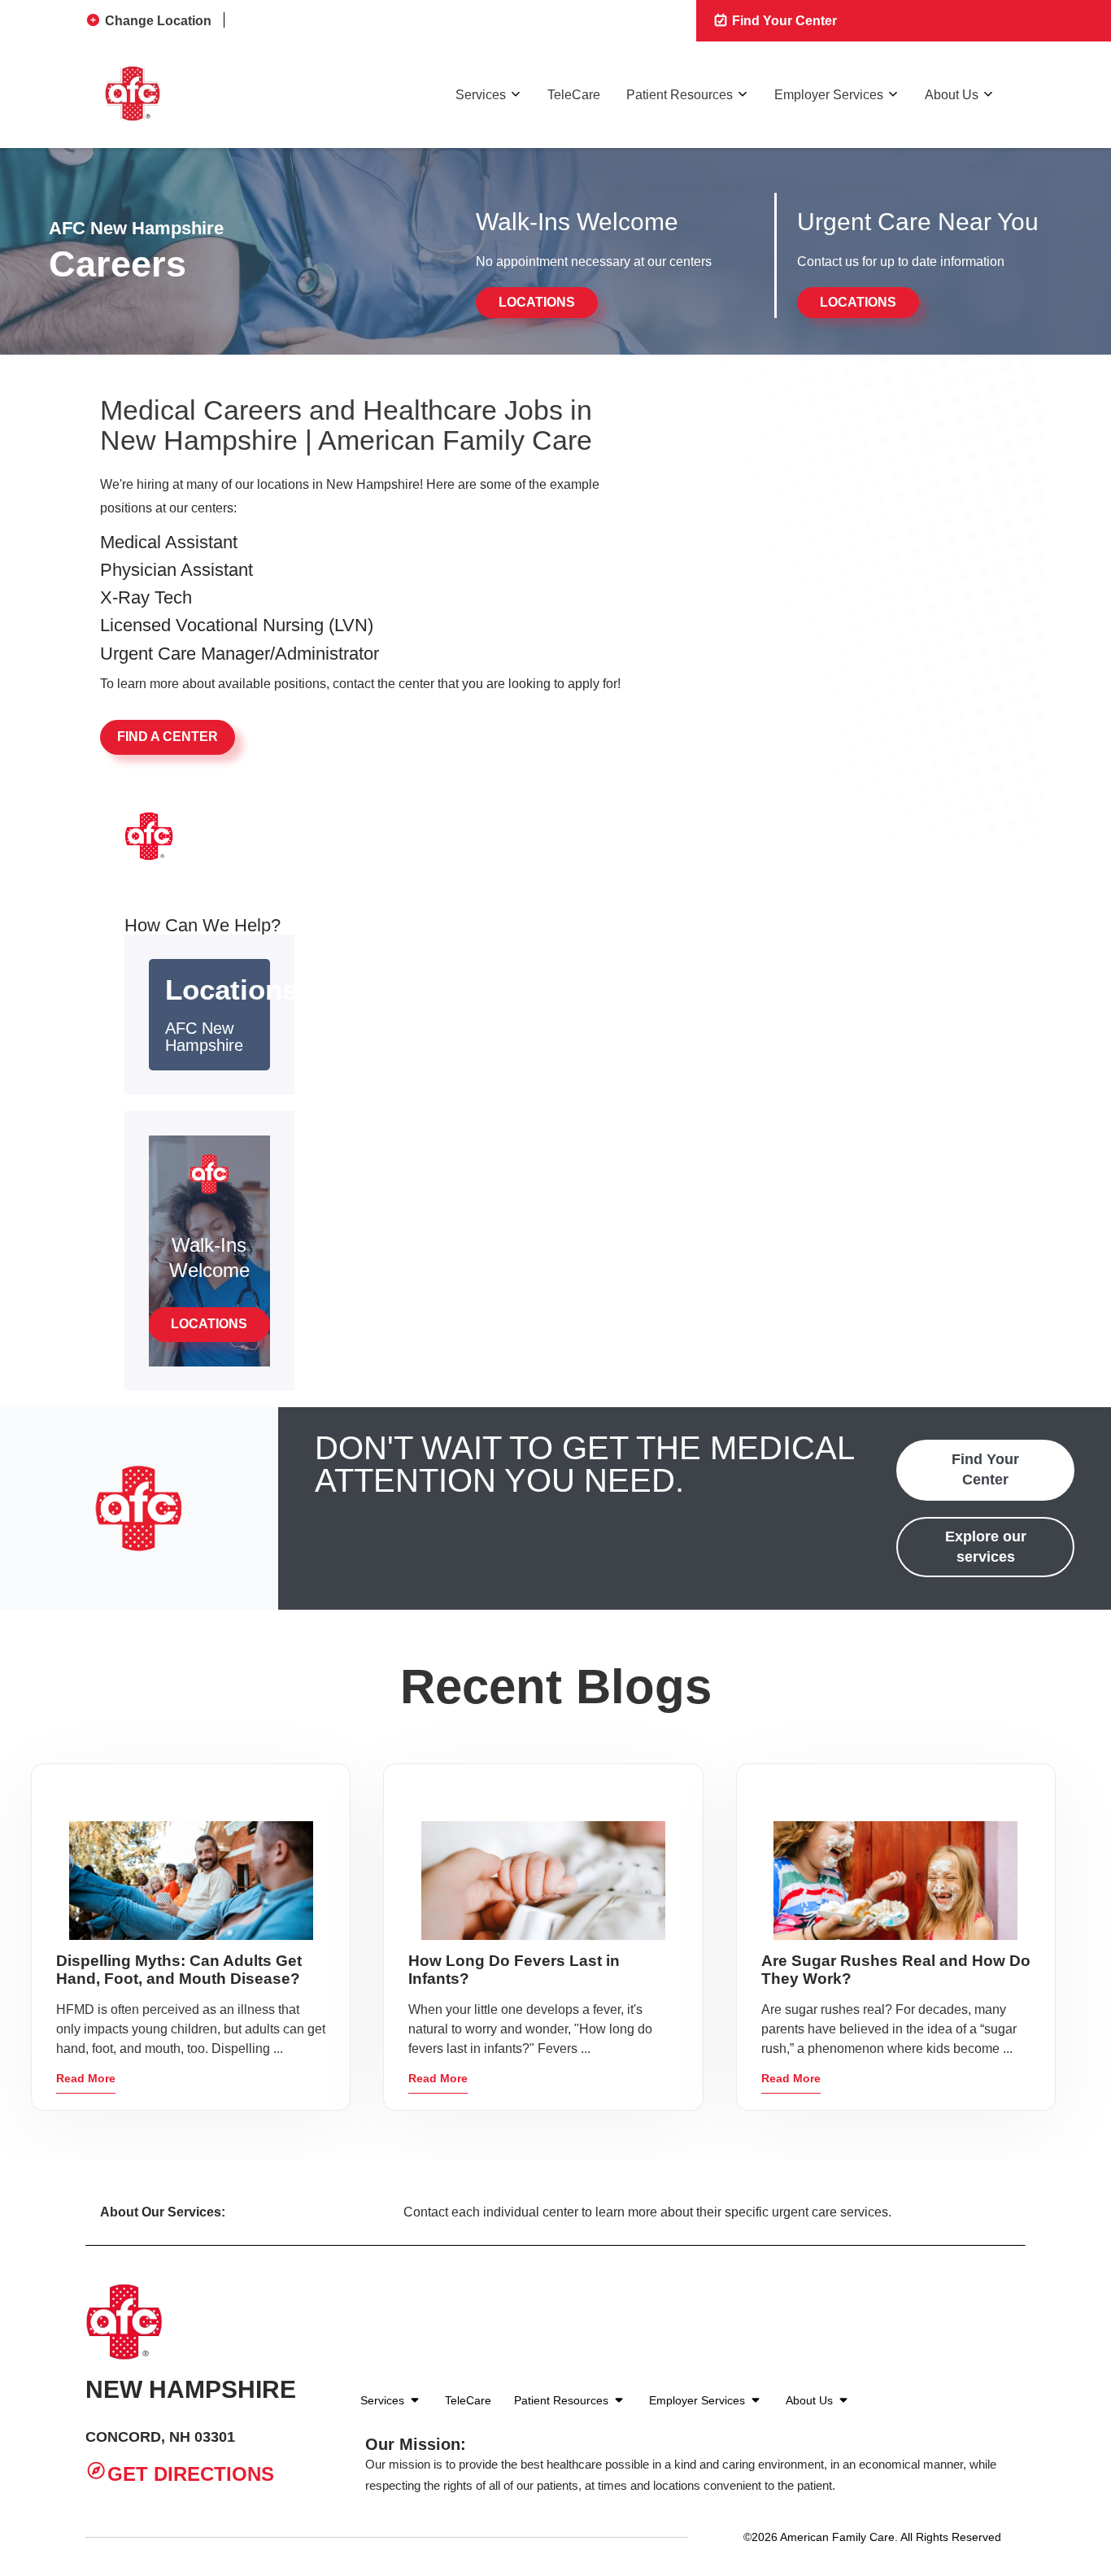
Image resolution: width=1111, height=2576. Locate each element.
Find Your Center (783, 21)
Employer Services (829, 95)
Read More (86, 2078)
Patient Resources (680, 95)
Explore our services (986, 1547)
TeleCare (574, 95)
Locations (537, 302)
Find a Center (168, 737)
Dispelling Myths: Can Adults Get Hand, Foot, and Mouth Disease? (179, 1970)
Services (481, 95)
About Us (952, 95)
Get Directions (191, 2475)
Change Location (158, 21)
